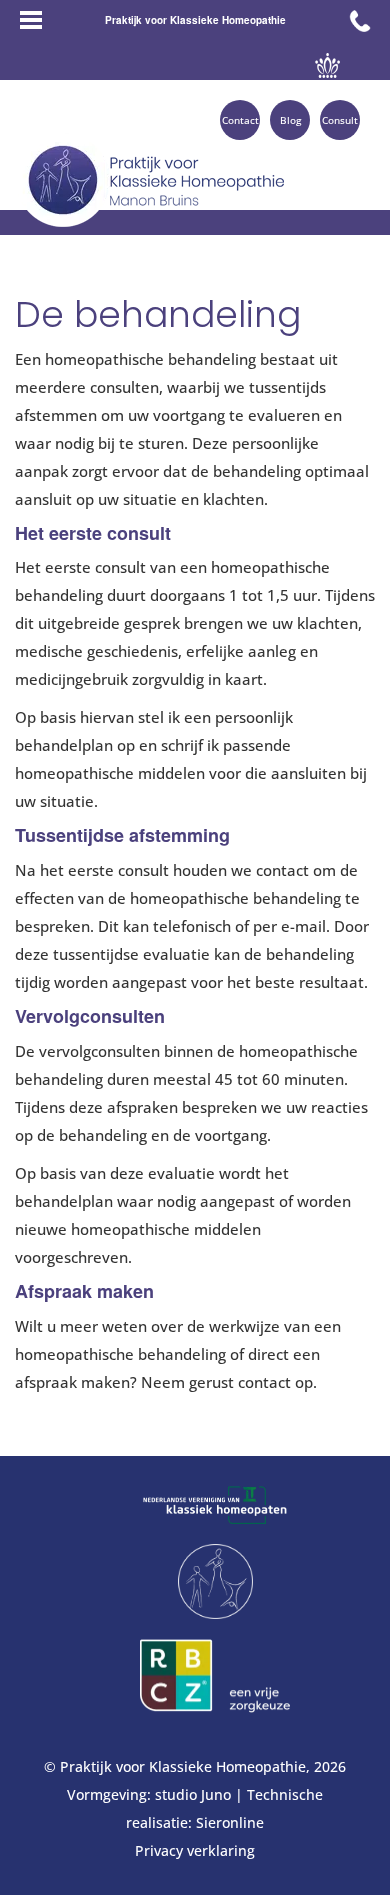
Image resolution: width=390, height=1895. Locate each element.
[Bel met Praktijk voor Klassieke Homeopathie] (360, 20)
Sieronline (230, 1822)
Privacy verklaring (195, 1850)
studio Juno (193, 1794)
